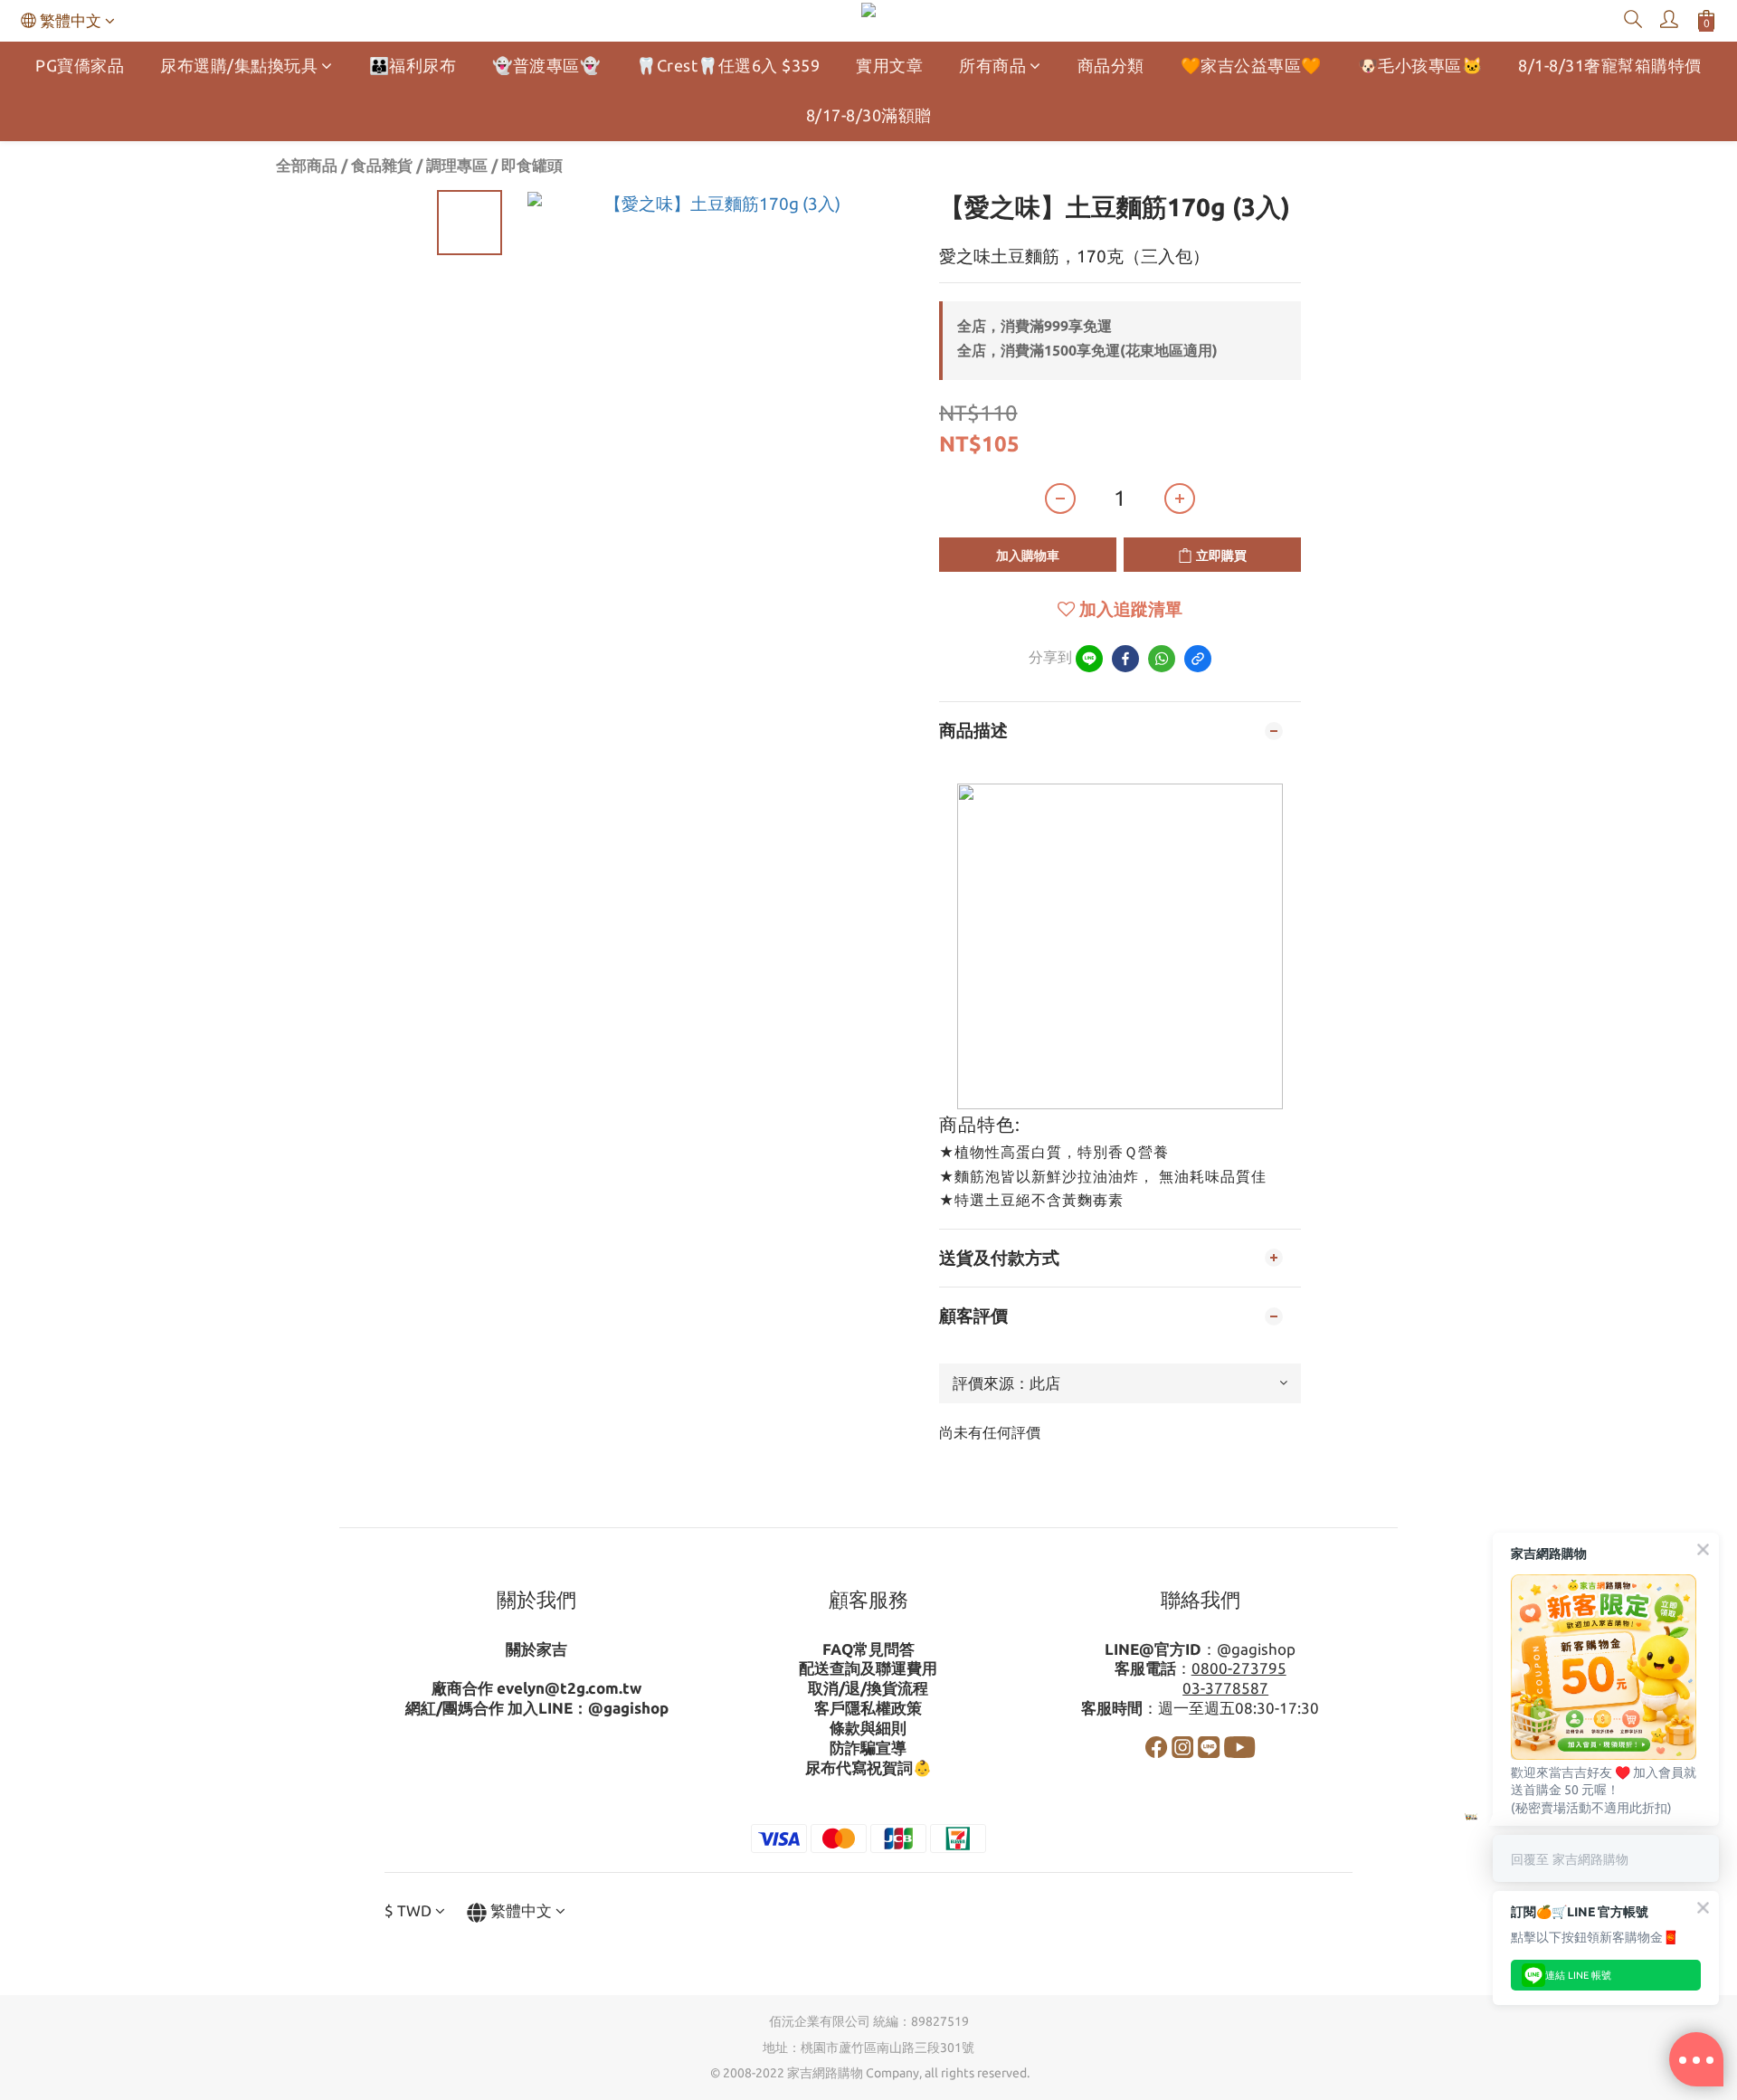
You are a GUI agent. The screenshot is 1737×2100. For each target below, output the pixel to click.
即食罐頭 (532, 165)
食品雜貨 (382, 165)
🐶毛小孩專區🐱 (1420, 65)
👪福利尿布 (413, 65)
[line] (1089, 659)
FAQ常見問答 (868, 1649)
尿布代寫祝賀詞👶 (868, 1767)
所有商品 (992, 65)
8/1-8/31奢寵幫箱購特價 (1610, 65)
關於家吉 (536, 1649)
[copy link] (1198, 659)
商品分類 (1111, 65)
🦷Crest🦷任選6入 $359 (728, 65)
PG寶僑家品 (80, 65)
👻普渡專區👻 (546, 65)
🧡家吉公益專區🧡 (1251, 65)
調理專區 (457, 165)
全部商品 (307, 165)
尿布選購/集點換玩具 (239, 65)
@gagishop (628, 1708)
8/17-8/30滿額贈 (869, 115)
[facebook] (1125, 659)
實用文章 (889, 65)
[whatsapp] (1162, 659)
